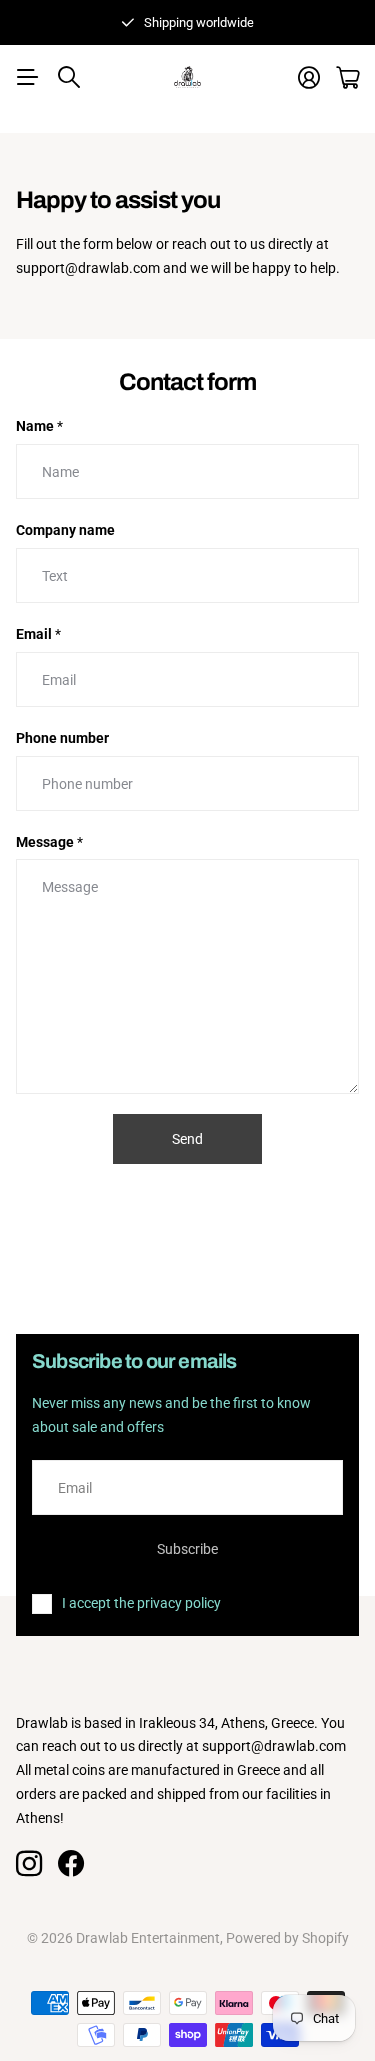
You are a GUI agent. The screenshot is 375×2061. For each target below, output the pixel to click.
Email (38, 634)
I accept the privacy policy (141, 1603)
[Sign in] (309, 77)
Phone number (62, 738)
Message (49, 842)
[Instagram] (29, 1864)
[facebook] (71, 1864)
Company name (65, 530)
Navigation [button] (27, 77)
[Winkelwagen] (347, 77)
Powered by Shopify (287, 1938)
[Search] (69, 77)
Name (39, 426)
